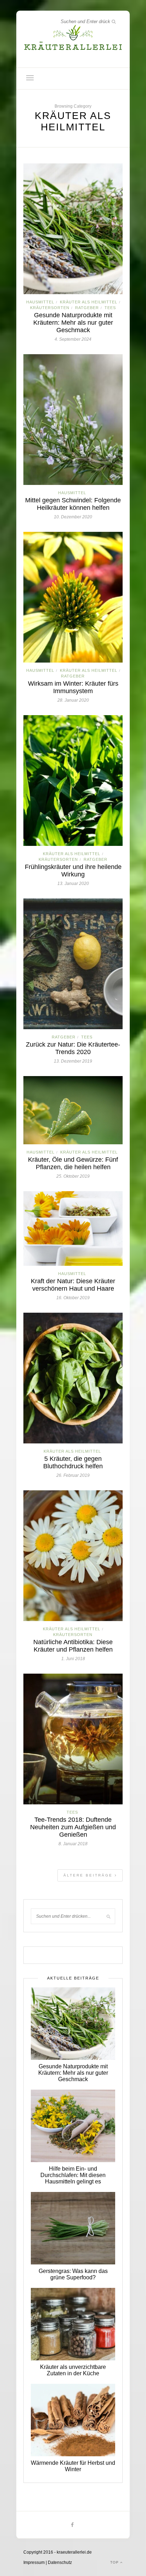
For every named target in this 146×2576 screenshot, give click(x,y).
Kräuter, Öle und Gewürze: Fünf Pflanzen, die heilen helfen (73, 1163)
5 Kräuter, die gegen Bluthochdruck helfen (73, 1462)
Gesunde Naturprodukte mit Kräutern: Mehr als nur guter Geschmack (73, 323)
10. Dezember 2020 (73, 517)
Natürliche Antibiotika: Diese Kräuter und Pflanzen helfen (73, 1646)
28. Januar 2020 (73, 700)
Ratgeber (87, 308)
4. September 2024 (73, 339)
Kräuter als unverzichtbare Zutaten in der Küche (73, 2370)
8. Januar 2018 (73, 1844)
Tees (110, 308)
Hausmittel (40, 302)
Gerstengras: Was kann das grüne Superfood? (73, 2274)
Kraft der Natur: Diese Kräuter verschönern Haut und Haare (73, 1285)
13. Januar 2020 (73, 884)
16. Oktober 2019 (73, 1298)
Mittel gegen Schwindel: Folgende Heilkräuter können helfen (73, 504)
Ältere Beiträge (89, 1875)
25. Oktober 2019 (73, 1176)
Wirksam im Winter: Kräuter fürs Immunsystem (73, 687)
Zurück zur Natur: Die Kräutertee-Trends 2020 (73, 1048)
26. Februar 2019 (73, 1475)
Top (115, 2562)
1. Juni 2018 (73, 1659)
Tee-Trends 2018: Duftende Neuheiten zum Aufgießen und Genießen (73, 1827)
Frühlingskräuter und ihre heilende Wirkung (73, 871)
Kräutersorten (50, 308)
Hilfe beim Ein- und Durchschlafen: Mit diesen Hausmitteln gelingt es (73, 2175)
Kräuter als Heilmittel (89, 302)
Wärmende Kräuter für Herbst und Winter (73, 2466)
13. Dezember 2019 (73, 1061)
